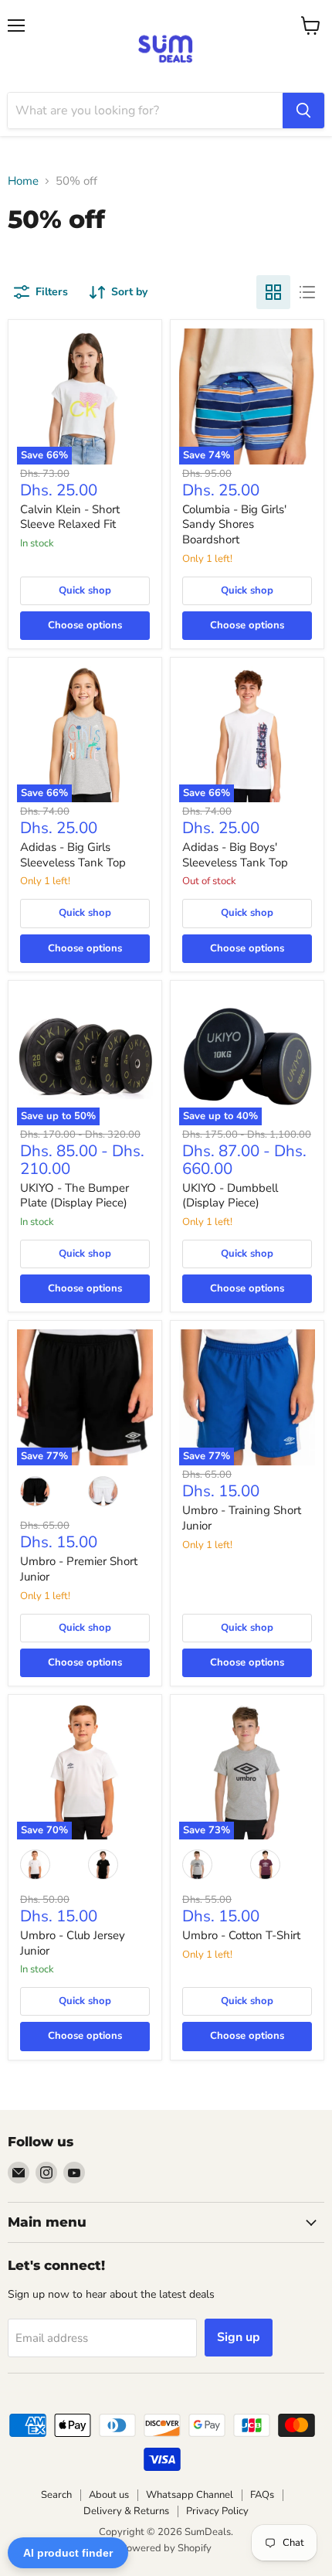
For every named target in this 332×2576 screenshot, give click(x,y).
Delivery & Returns (126, 2511)
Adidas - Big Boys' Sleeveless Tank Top (235, 855)
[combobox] (145, 111)
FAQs (262, 2495)
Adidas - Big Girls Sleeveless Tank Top (73, 855)
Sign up (239, 2337)
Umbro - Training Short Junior (242, 1518)
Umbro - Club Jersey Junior (73, 1943)
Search (56, 2495)
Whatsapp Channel (190, 2495)
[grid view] (273, 292)
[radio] (36, 1491)
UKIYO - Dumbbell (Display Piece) (230, 1196)
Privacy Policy (217, 2511)
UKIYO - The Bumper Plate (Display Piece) (75, 1196)
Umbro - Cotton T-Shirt (241, 1935)
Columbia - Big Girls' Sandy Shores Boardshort (234, 524)
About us (109, 2495)
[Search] (303, 111)
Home (23, 181)
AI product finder (68, 2553)
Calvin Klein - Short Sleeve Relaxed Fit (70, 517)
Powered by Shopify (166, 2548)
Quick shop (85, 590)
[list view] (307, 292)
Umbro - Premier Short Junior (79, 1569)
